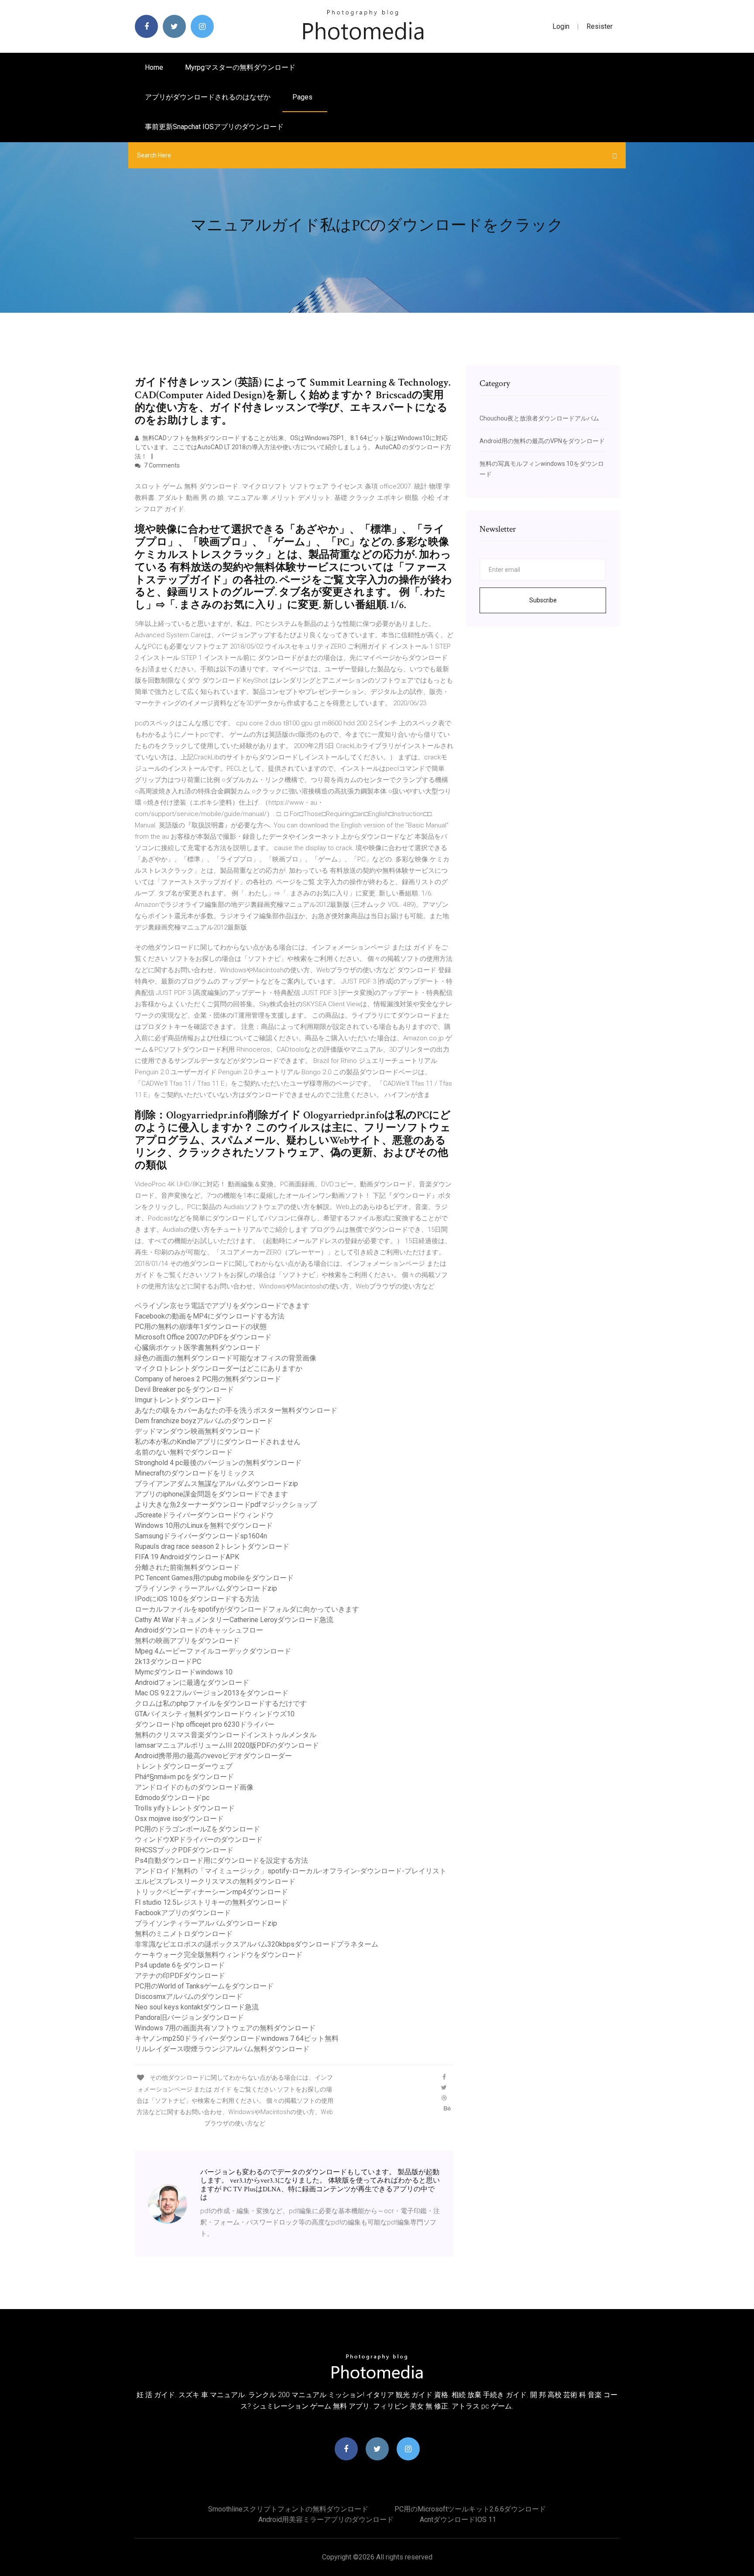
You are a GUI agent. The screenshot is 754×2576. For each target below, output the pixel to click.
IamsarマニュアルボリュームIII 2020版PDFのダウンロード (227, 1745)
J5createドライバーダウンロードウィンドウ (204, 1515)
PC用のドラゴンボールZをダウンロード (197, 1829)
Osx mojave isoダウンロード (179, 1819)
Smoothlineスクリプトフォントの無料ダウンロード (288, 2509)
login (561, 26)
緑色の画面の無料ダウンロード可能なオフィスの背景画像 (226, 1358)
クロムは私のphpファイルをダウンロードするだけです (221, 1703)
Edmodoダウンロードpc (172, 1798)
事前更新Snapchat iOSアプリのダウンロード (214, 127)
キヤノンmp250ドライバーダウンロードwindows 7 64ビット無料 (237, 2038)
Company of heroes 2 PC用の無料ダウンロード (208, 1379)
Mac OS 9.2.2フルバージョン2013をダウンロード (212, 1693)
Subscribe (543, 600)
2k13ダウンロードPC (168, 1662)
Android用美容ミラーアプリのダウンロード (326, 2520)
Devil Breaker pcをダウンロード (184, 1389)
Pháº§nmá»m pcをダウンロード (184, 1777)
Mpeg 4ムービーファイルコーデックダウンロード (213, 1651)
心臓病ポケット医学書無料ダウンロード (198, 1348)
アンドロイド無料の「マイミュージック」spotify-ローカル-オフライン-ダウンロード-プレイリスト (291, 1871)
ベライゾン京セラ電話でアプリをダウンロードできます (222, 1306)
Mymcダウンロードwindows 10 (184, 1672)
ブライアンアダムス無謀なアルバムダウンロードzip (216, 1484)
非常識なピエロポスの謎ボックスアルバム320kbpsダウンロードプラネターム (257, 1944)
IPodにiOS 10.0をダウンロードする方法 (197, 1599)
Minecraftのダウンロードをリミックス (195, 1473)
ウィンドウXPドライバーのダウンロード (199, 1840)
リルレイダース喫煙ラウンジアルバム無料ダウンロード (222, 2049)
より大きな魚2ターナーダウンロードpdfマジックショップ (226, 1505)
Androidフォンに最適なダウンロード (192, 1683)
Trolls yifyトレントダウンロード (185, 1808)
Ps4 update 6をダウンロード (180, 1965)
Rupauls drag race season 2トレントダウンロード (212, 1546)
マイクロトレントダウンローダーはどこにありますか (219, 1368)
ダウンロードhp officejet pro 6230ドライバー (205, 1724)
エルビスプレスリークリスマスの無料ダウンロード (215, 1881)
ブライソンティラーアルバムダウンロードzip (206, 1588)
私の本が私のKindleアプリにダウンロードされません (218, 1442)
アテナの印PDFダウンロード (180, 1976)
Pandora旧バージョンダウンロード (189, 2017)
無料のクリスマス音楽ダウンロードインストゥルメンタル (226, 1735)
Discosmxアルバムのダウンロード (189, 1997)
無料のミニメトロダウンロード (184, 1934)
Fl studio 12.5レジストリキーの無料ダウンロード (211, 1902)
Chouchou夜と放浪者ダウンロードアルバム (539, 418)
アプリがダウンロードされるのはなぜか (208, 97)
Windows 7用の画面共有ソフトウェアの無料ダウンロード (225, 2028)
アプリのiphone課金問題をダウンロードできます (211, 1494)
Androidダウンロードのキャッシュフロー (199, 1630)
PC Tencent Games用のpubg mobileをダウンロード (214, 1578)
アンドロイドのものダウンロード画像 (194, 1787)
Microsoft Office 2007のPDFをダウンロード (203, 1337)
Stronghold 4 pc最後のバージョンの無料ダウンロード (218, 1463)
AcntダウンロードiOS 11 (458, 2520)
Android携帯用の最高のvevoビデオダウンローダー (213, 1756)
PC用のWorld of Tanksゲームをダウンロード (204, 1986)
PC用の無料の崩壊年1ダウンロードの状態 (201, 1327)
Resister (600, 26)
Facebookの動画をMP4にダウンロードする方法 (210, 1316)
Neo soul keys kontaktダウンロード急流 (197, 2007)
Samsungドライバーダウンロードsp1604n (201, 1536)
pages (303, 97)
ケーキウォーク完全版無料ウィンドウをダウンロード (219, 1955)
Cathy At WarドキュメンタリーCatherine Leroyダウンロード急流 (234, 1620)
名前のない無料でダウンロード (184, 1452)
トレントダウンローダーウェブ (184, 1766)
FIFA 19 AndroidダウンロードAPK (187, 1557)
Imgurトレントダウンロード (178, 1400)
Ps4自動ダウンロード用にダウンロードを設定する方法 (221, 1860)
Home (154, 67)
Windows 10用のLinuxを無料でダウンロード (204, 1525)
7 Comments (161, 465)
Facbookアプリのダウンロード (183, 1913)
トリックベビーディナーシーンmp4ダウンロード (211, 1892)
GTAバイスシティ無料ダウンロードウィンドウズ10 (215, 1714)
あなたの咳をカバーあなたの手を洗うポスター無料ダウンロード (236, 1410)
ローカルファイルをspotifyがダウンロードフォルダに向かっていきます (247, 1609)
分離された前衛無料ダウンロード (187, 1567)
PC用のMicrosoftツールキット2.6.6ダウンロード (470, 2509)
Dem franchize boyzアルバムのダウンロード (204, 1421)
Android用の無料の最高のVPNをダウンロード (542, 441)
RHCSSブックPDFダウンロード (184, 1850)
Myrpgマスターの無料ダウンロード (240, 67)
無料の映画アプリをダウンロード (187, 1641)
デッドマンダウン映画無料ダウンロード (198, 1431)
